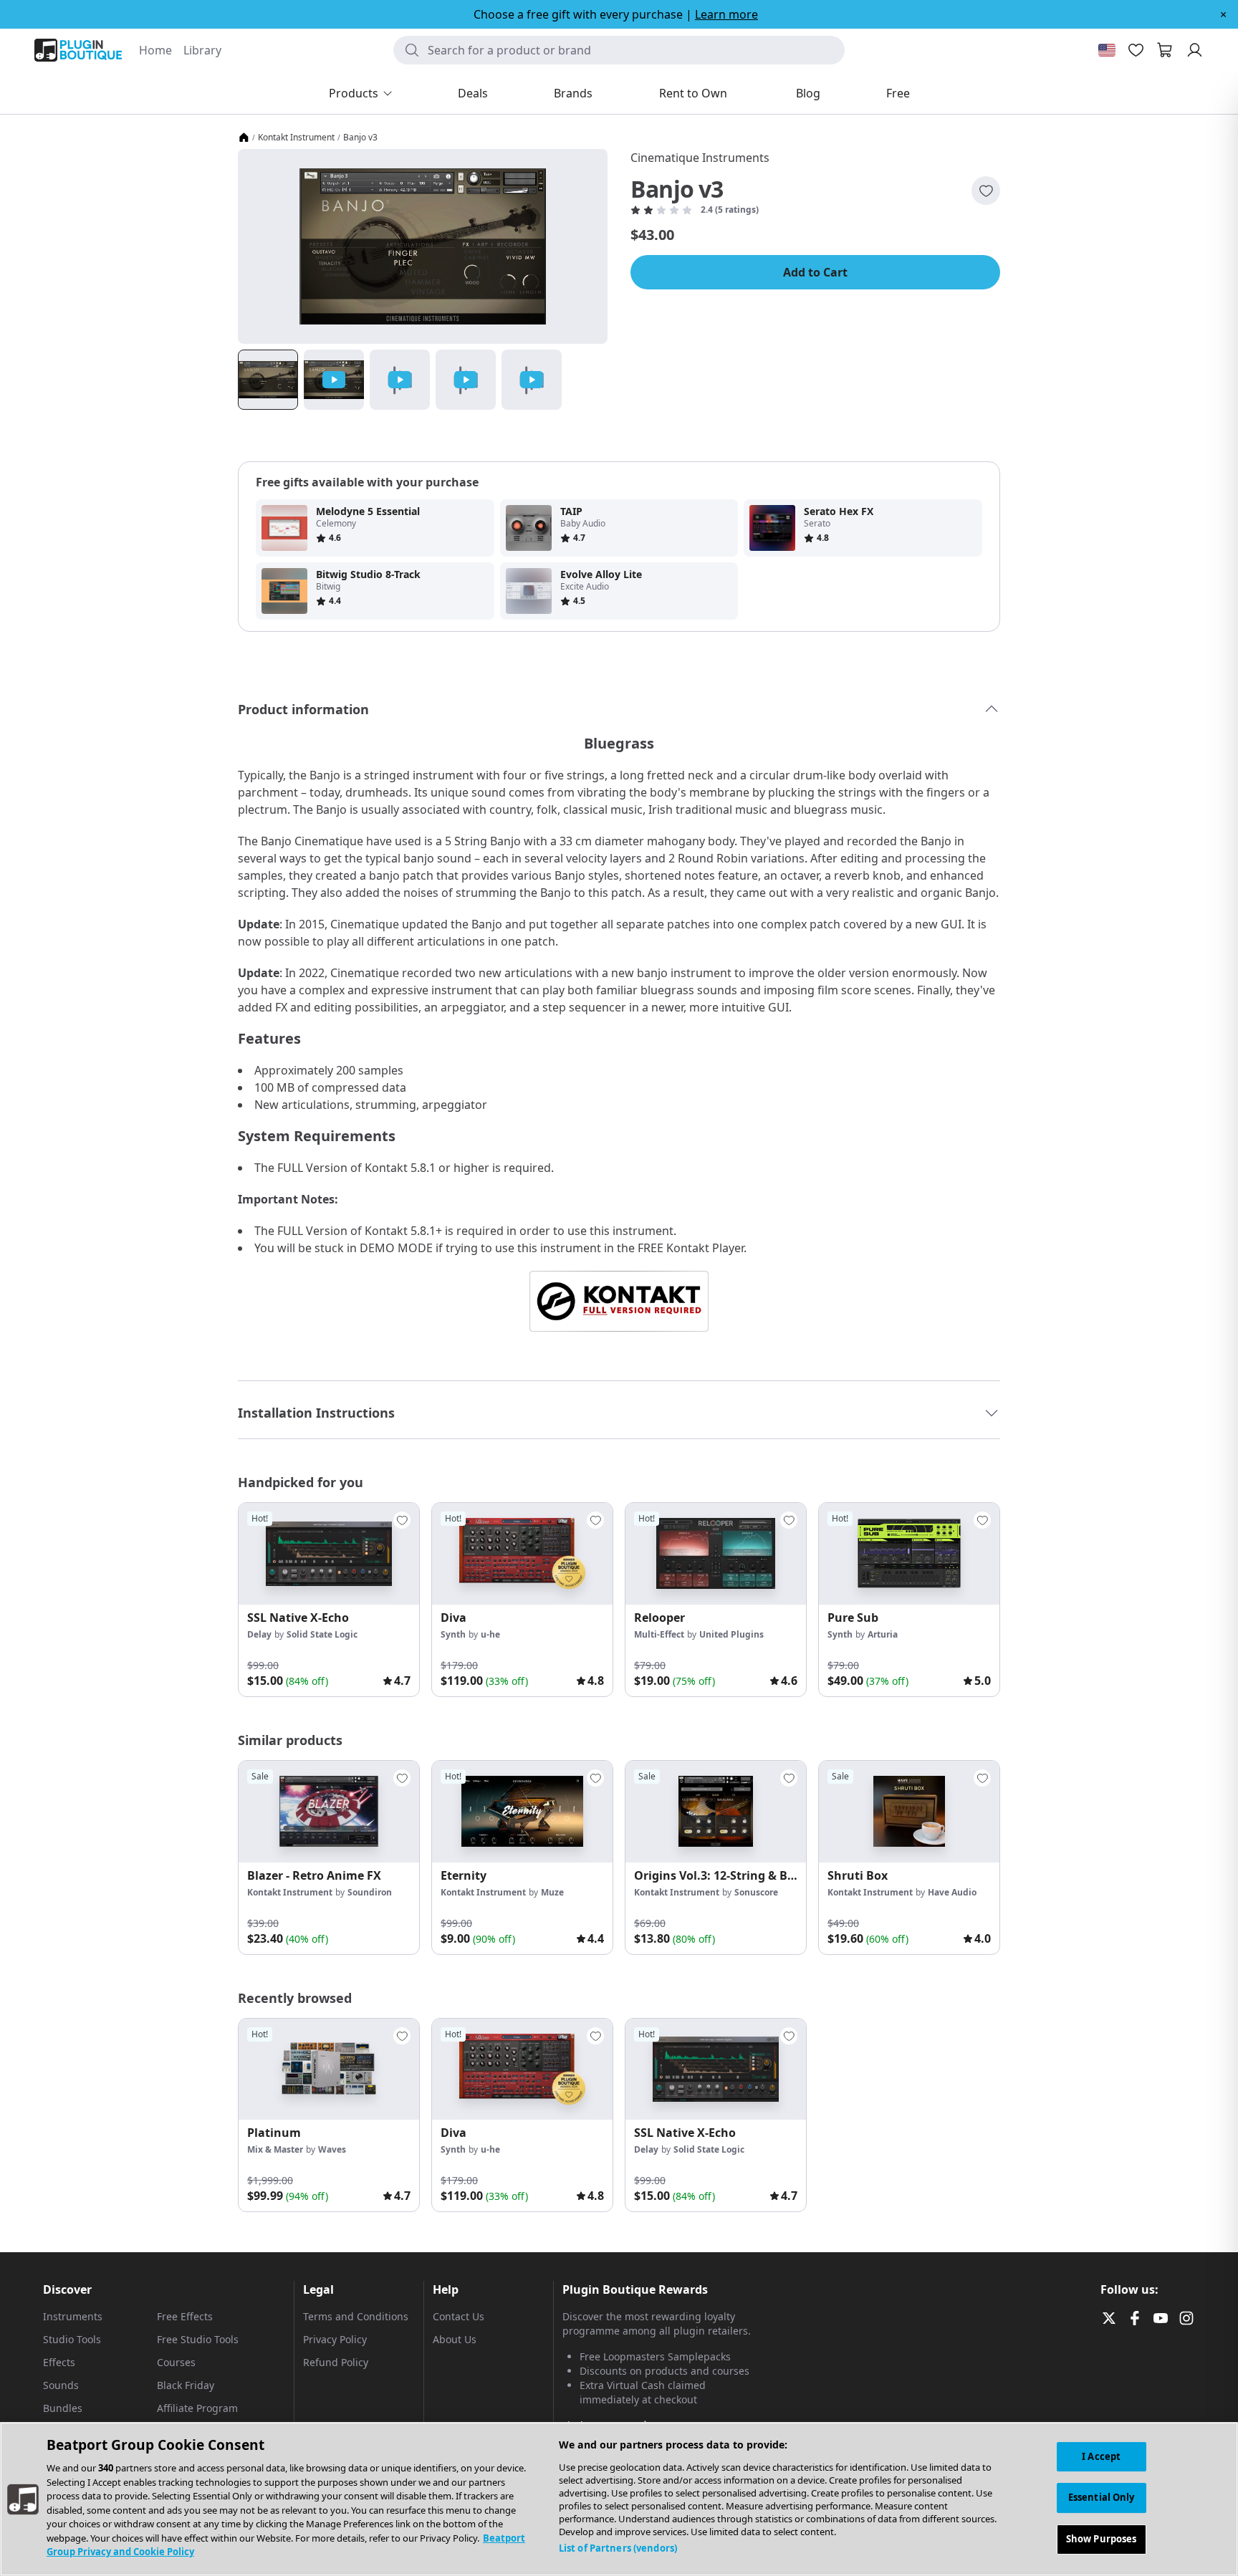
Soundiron (370, 1892)
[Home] (244, 138)
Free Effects (185, 2316)
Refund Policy (336, 2362)
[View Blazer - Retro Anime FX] (329, 1812)
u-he (490, 1634)
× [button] (1223, 14)
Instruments (73, 2316)
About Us (455, 2339)
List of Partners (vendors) (618, 2548)
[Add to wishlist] (986, 191)
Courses (176, 2362)
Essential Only (1102, 2497)
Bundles (63, 2408)
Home (155, 50)
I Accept (1101, 2456)
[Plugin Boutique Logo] (78, 50)
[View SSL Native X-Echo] (329, 1554)
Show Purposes (1102, 2539)
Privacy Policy (335, 2339)
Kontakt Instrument (296, 138)
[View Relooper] (716, 1554)
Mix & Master (275, 2149)
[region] (619, 2499)
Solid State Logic (322, 1634)
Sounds (61, 2385)
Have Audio (952, 1892)
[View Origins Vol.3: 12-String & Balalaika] (716, 1812)
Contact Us (459, 2316)
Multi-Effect (659, 1634)
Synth (453, 1634)
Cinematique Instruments (700, 158)
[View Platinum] (329, 2070)
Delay (259, 1634)
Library (202, 50)
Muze (552, 1892)
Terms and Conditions (356, 2316)
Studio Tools (72, 2339)
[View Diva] (522, 1554)
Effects (59, 2362)
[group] (329, 1600)
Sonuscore (756, 1892)
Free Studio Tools (198, 2339)
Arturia (883, 1634)
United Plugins (731, 1634)
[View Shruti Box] (909, 1812)
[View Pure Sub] (909, 1554)
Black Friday (186, 2385)
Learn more (726, 14)
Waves (332, 2149)
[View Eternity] (522, 1812)
